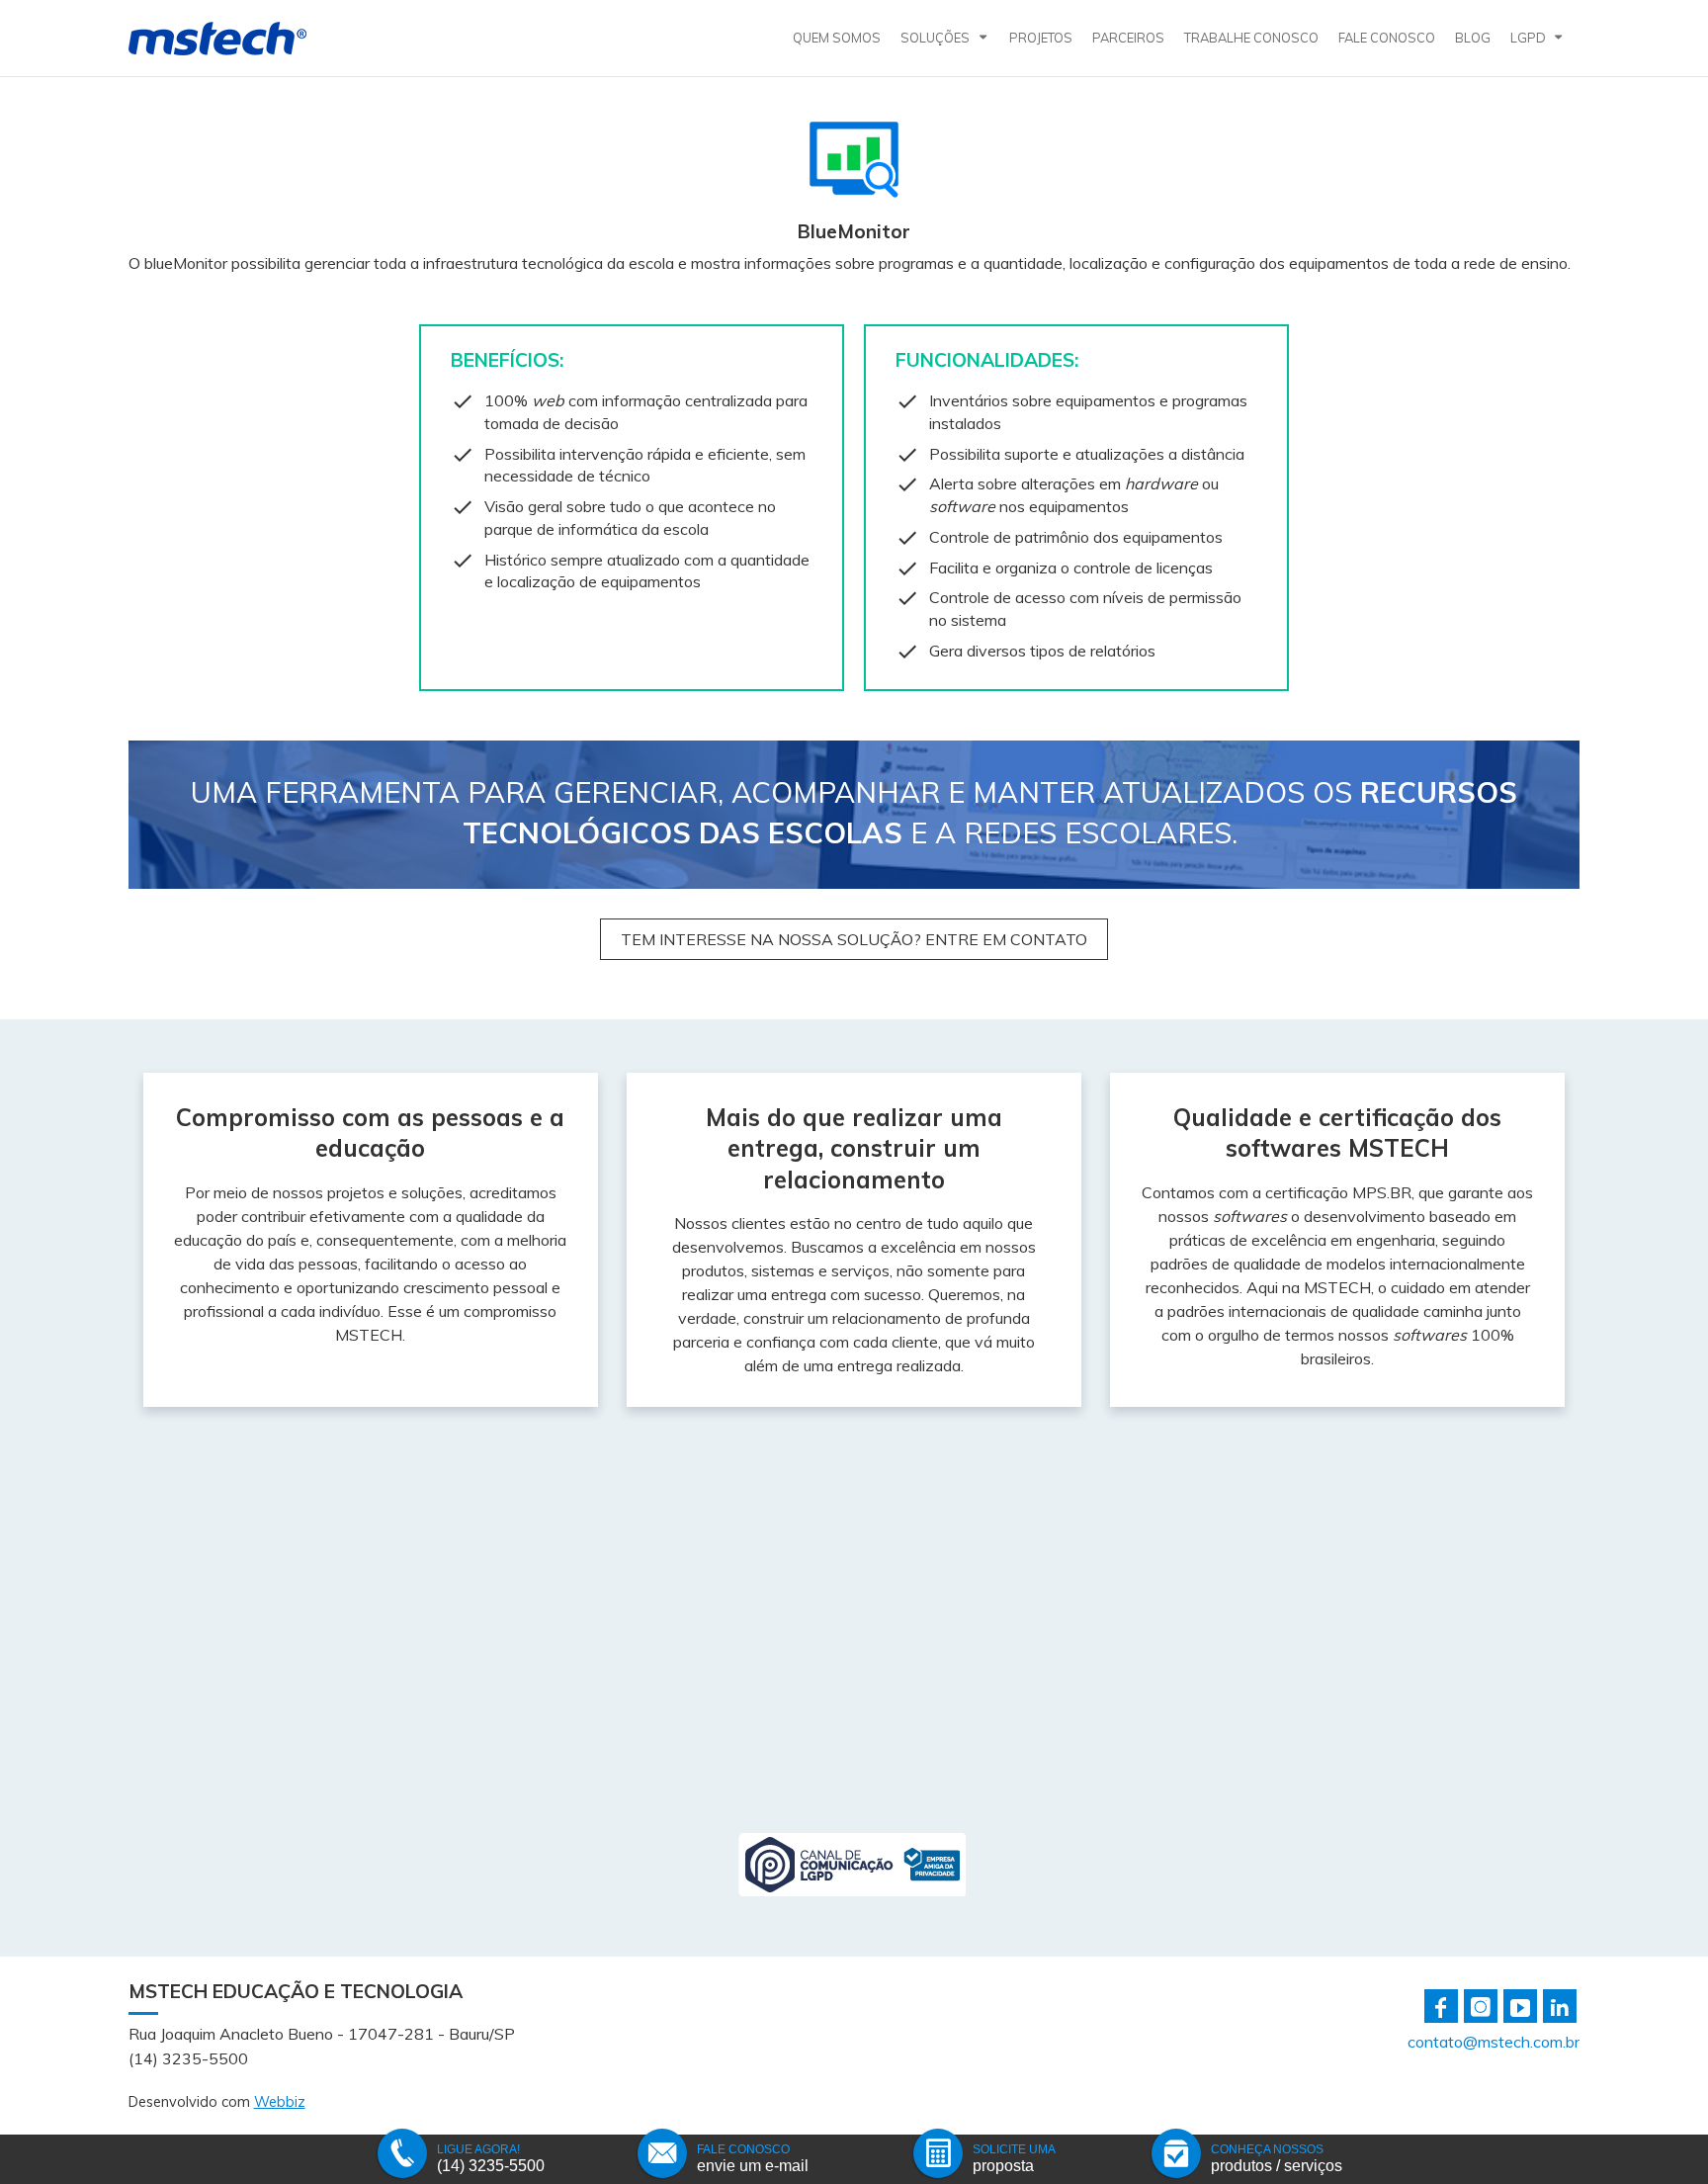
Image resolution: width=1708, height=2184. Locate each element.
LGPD (1528, 38)
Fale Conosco (1387, 38)
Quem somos (837, 38)
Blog (1473, 38)
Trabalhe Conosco (1251, 38)
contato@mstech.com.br (1494, 2042)
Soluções (935, 38)
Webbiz (280, 2102)
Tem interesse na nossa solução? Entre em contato (854, 939)
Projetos (1041, 38)
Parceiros (1128, 38)
